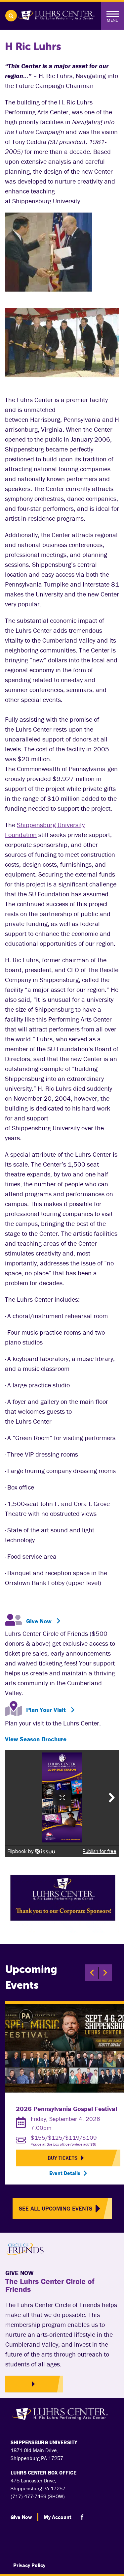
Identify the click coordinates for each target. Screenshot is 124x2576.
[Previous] (92, 1973)
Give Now (39, 1621)
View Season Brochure (36, 1739)
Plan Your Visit (46, 1710)
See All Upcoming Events (56, 2208)
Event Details (65, 2173)
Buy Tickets (62, 2158)
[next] (105, 1973)
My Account (58, 2517)
